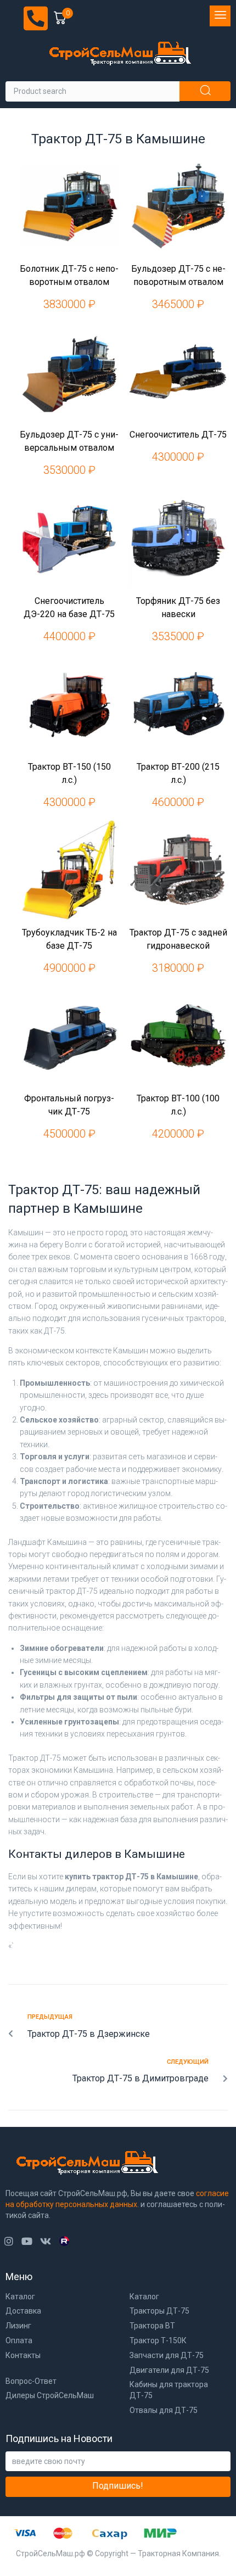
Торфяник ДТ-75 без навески (178, 607)
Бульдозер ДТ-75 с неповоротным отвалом (178, 275)
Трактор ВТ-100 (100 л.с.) (178, 1105)
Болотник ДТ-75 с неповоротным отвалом (69, 275)
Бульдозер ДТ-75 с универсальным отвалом (69, 441)
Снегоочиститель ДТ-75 (178, 435)
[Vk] (45, 2241)
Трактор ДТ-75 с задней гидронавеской (178, 939)
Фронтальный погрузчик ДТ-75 (69, 1105)
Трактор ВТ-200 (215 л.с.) (178, 773)
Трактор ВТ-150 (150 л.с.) (69, 773)
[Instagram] (9, 2241)
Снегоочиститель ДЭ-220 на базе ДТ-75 (69, 607)
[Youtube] (27, 2241)
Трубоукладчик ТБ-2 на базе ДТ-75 (69, 939)
